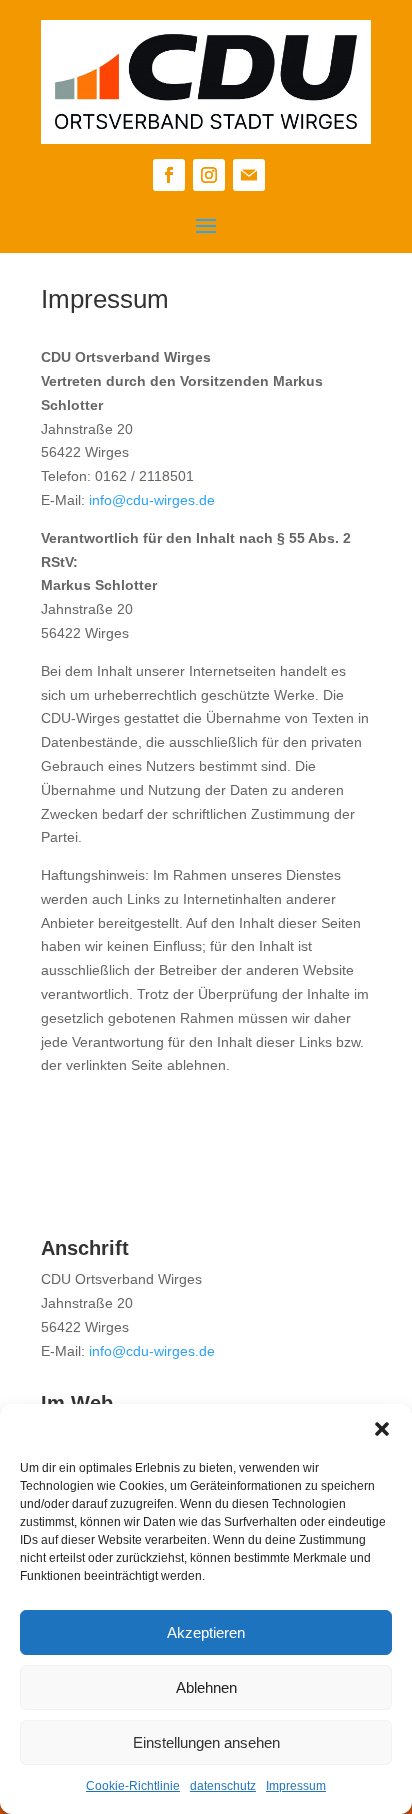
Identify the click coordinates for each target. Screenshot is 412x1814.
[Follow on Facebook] (169, 175)
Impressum (296, 1786)
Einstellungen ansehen (206, 1742)
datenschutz (223, 1786)
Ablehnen (206, 1687)
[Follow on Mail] (249, 175)
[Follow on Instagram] (209, 175)
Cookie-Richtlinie (133, 1786)
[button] (382, 1429)
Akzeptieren (206, 1632)
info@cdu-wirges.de (152, 500)
